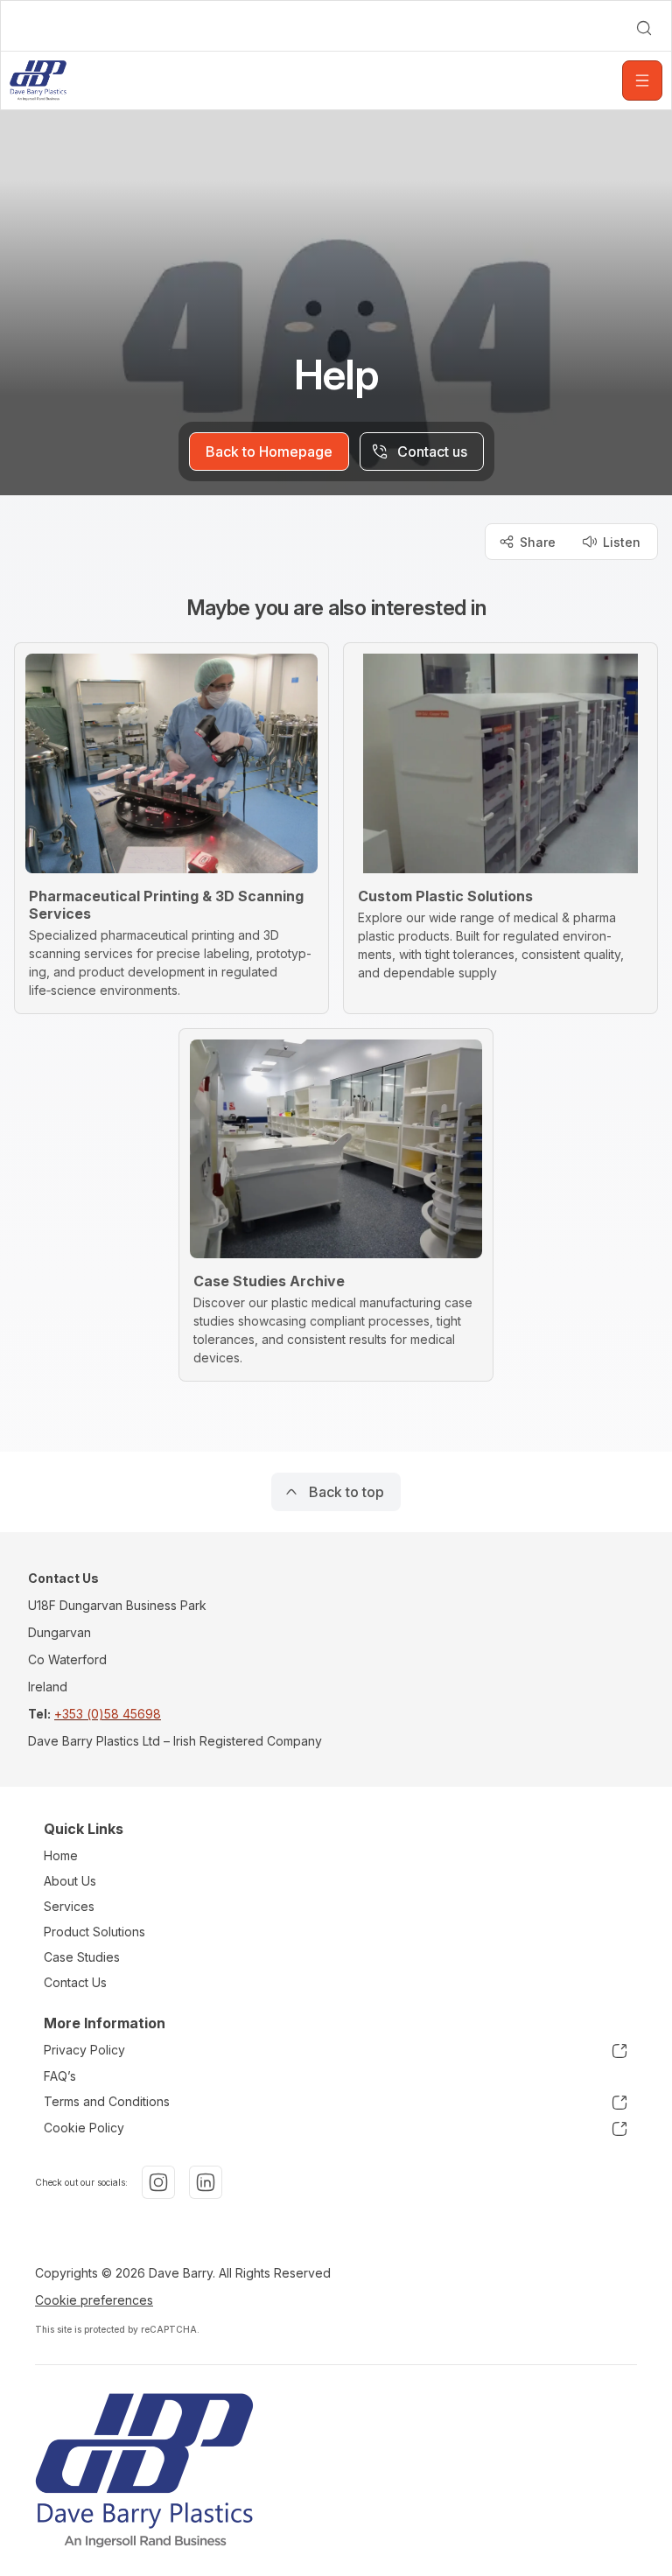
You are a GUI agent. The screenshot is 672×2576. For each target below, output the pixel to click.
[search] (644, 28)
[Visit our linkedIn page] (206, 2182)
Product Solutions (94, 1932)
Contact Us (75, 1982)
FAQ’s (60, 2076)
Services (69, 1906)
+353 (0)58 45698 (108, 1714)
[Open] (642, 80)
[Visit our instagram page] (158, 2182)
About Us (70, 1881)
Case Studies (82, 1957)
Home (61, 1855)
